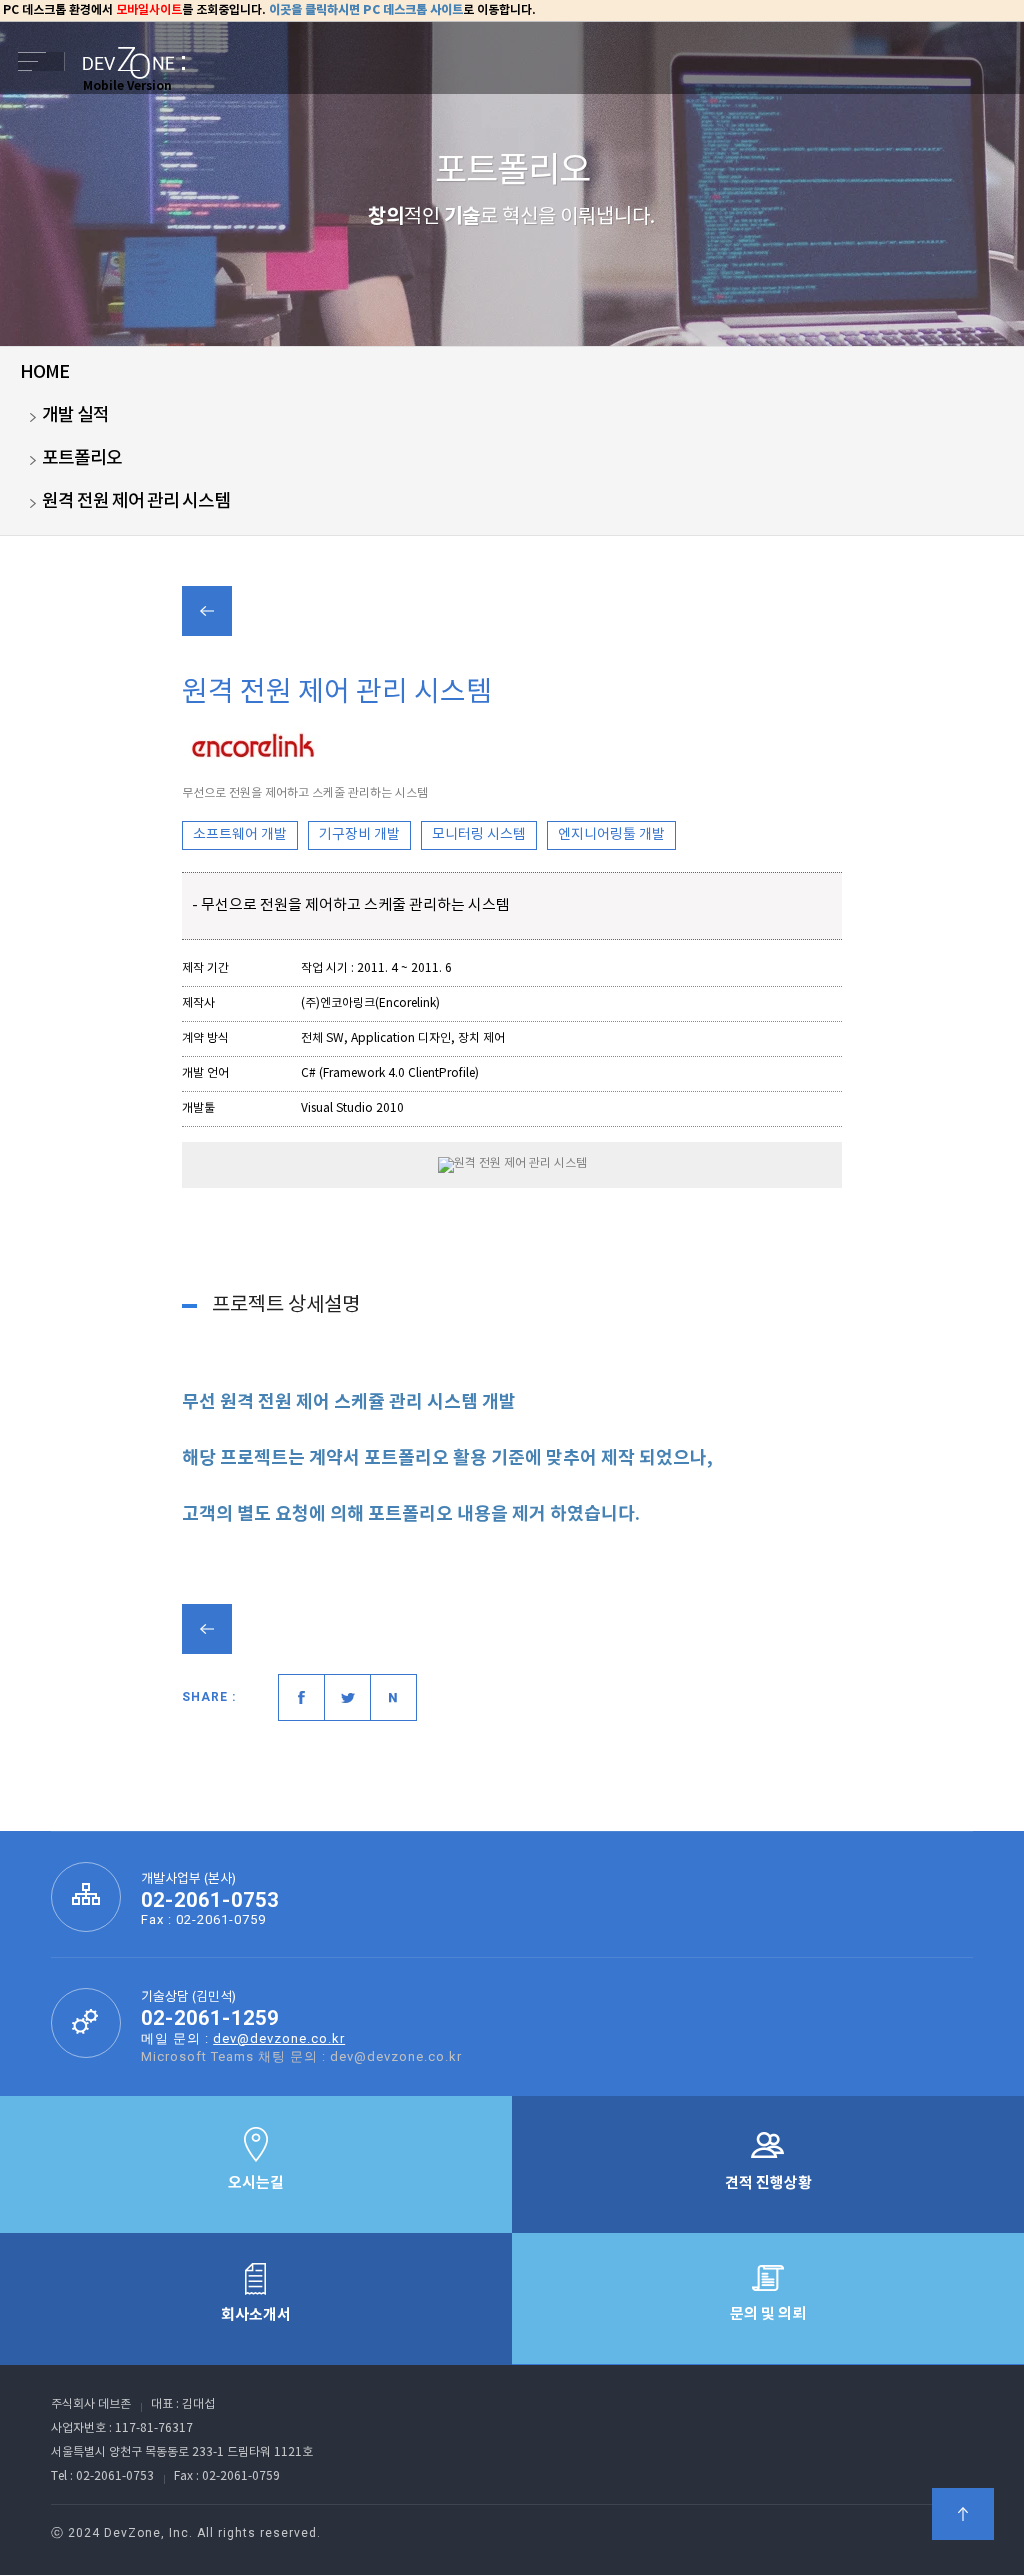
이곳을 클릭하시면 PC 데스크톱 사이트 (366, 10)
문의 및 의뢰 (768, 2314)
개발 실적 (75, 415)
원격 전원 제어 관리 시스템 (136, 501)
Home (44, 372)
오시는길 (256, 2183)
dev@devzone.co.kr (279, 2038)
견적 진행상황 (768, 2183)
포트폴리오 (82, 458)
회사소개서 (256, 2315)
